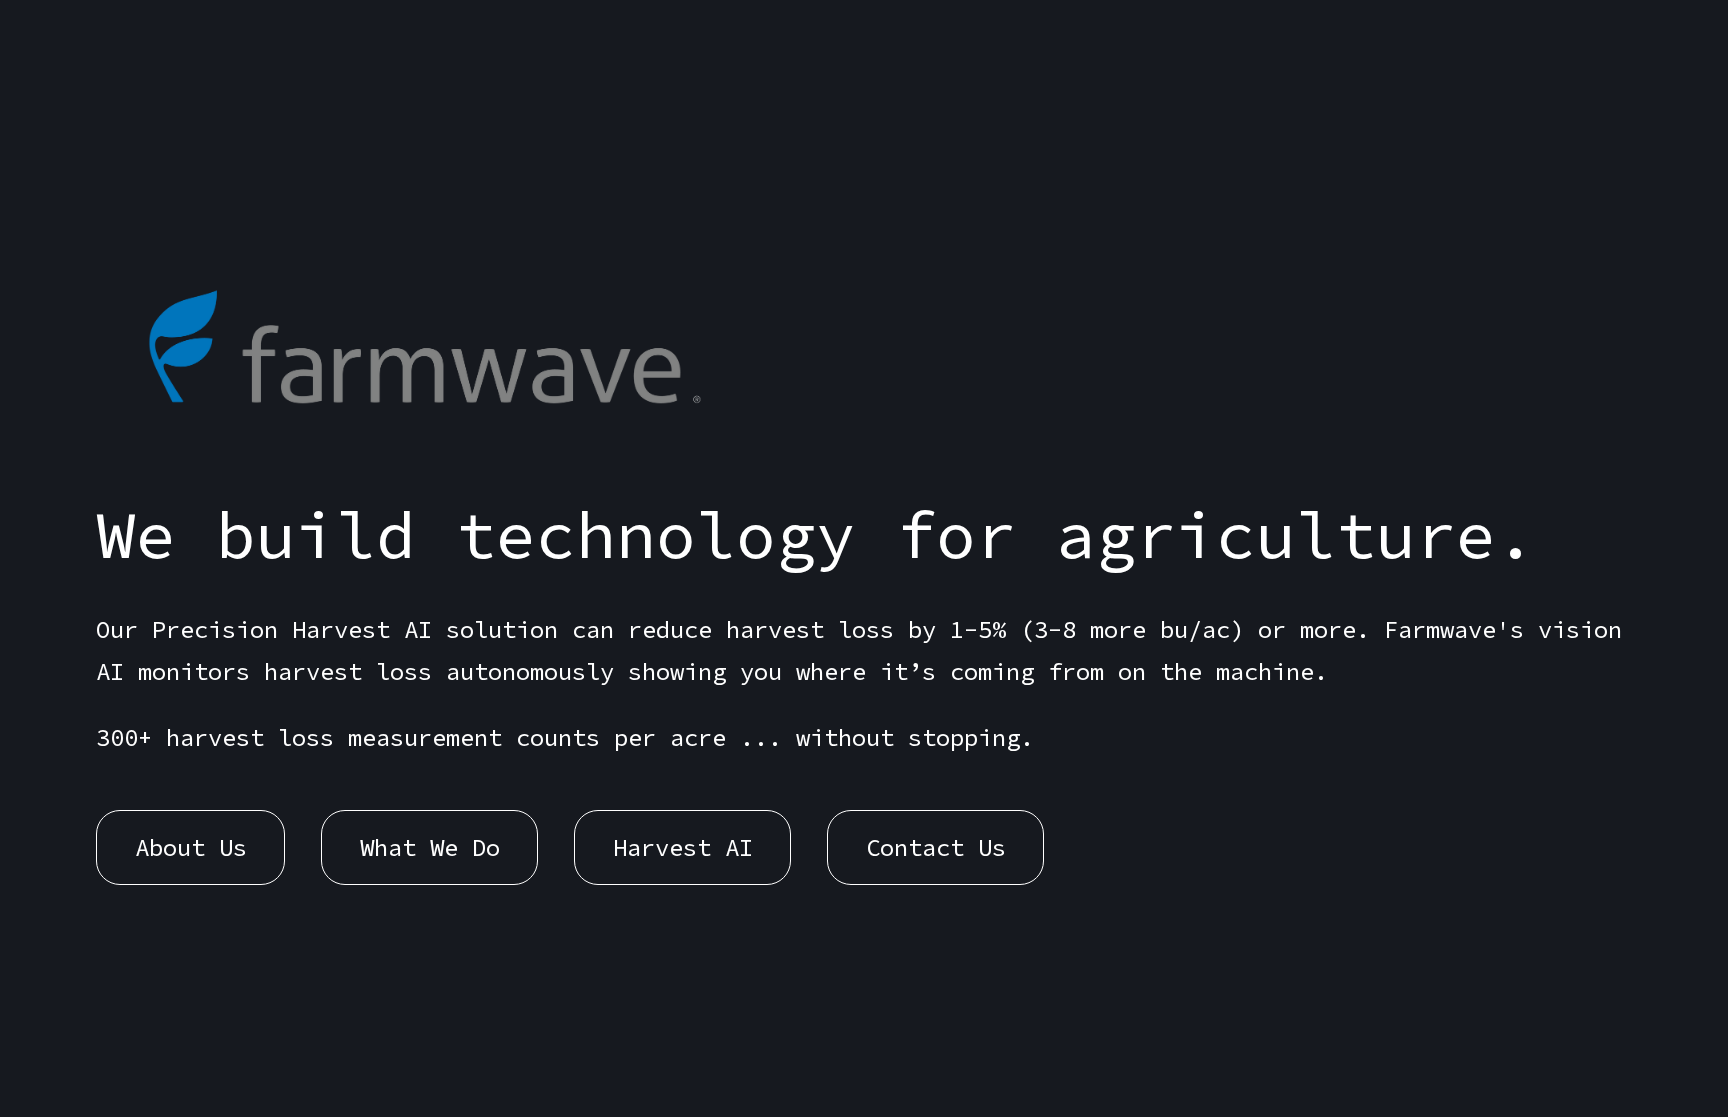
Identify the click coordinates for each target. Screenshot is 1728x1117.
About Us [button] (191, 847)
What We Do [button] (430, 847)
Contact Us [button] (936, 847)
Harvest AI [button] (683, 847)
